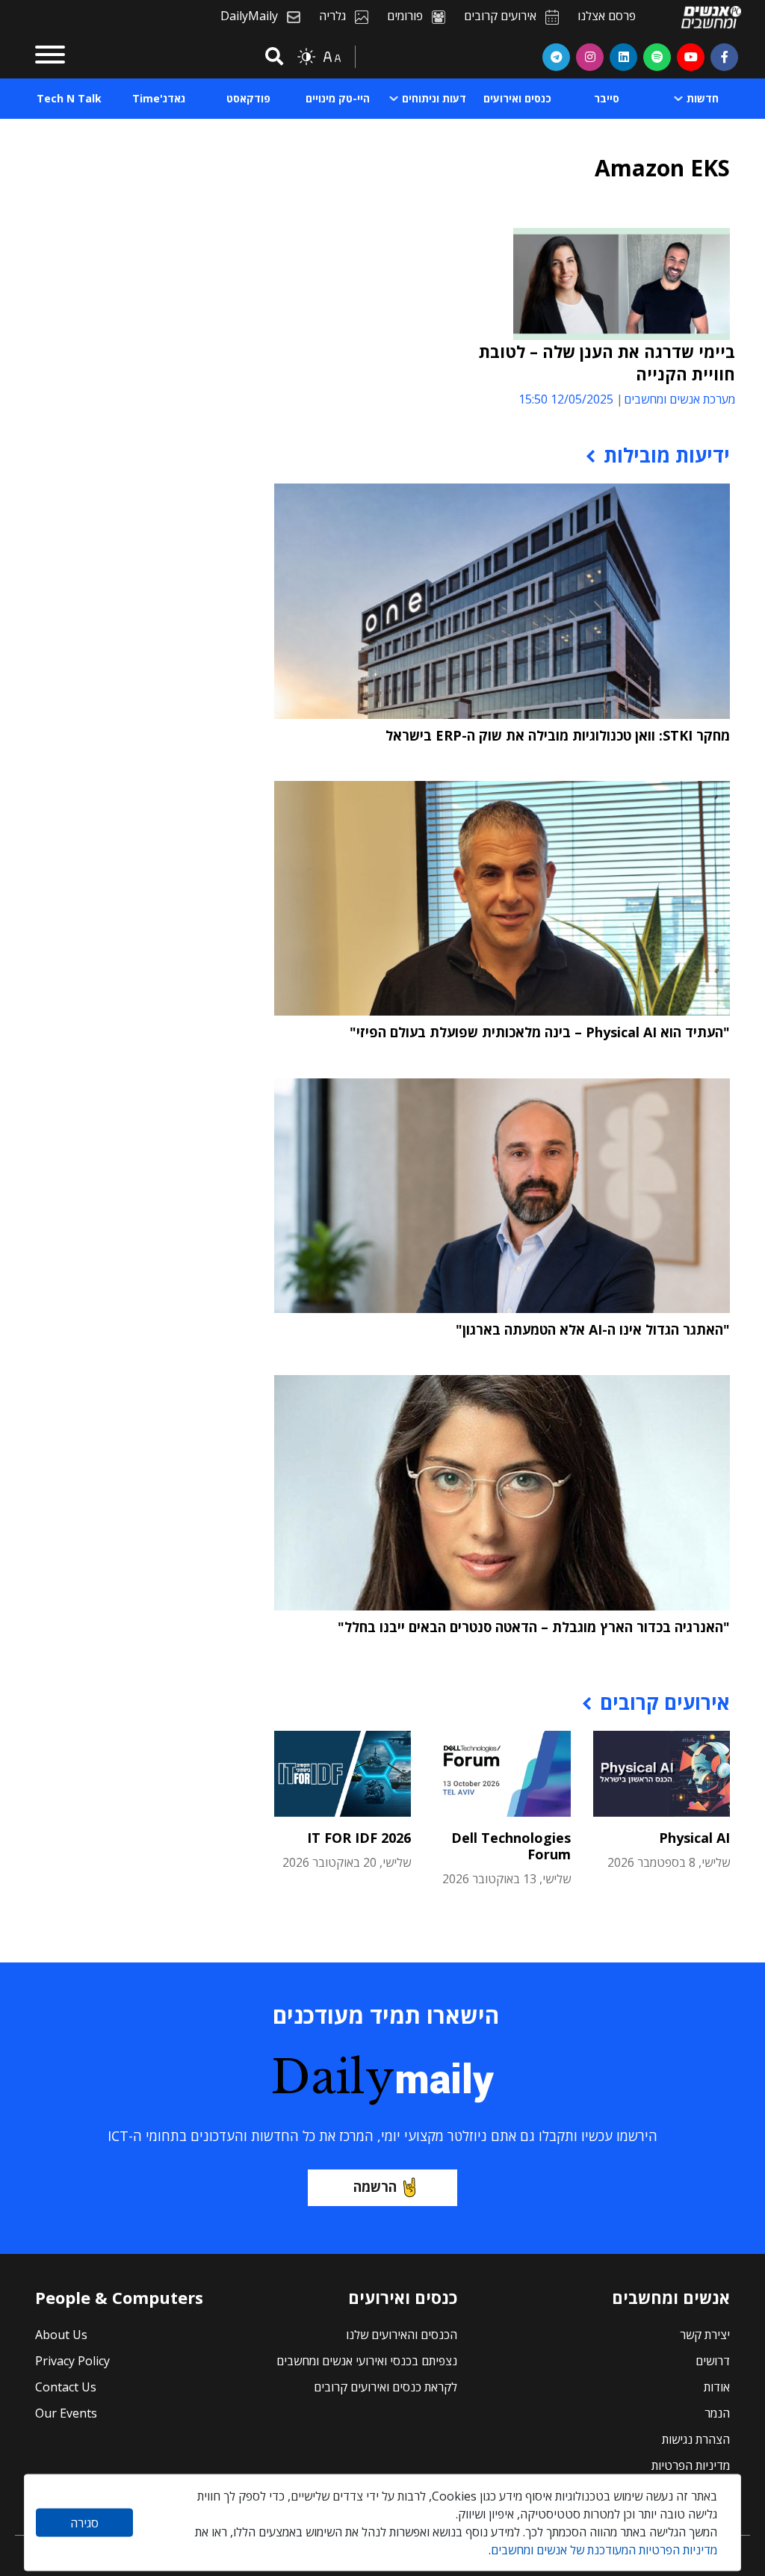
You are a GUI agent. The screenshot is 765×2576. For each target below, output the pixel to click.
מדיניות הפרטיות (691, 2465)
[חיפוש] (272, 57)
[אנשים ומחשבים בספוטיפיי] (657, 57)
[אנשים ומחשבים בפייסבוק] (724, 57)
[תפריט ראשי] (50, 57)
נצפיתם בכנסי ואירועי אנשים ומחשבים (367, 2361)
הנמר (717, 2413)
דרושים (713, 2361)
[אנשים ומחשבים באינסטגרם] (590, 57)
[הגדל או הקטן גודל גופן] (332, 57)
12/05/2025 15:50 (566, 399)
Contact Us (66, 2387)
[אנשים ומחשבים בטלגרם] (556, 57)
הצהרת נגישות (696, 2439)
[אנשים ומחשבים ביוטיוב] (691, 57)
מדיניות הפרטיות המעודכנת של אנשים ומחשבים (604, 2550)
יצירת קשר (705, 2335)
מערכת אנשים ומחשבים (679, 399)
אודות (717, 2387)
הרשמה (375, 2187)
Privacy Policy (72, 2361)
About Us (61, 2335)
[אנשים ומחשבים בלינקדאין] (623, 57)
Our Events (66, 2413)
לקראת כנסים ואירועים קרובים (385, 2387)
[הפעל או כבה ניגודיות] (306, 57)
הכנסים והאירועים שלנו (402, 2335)
